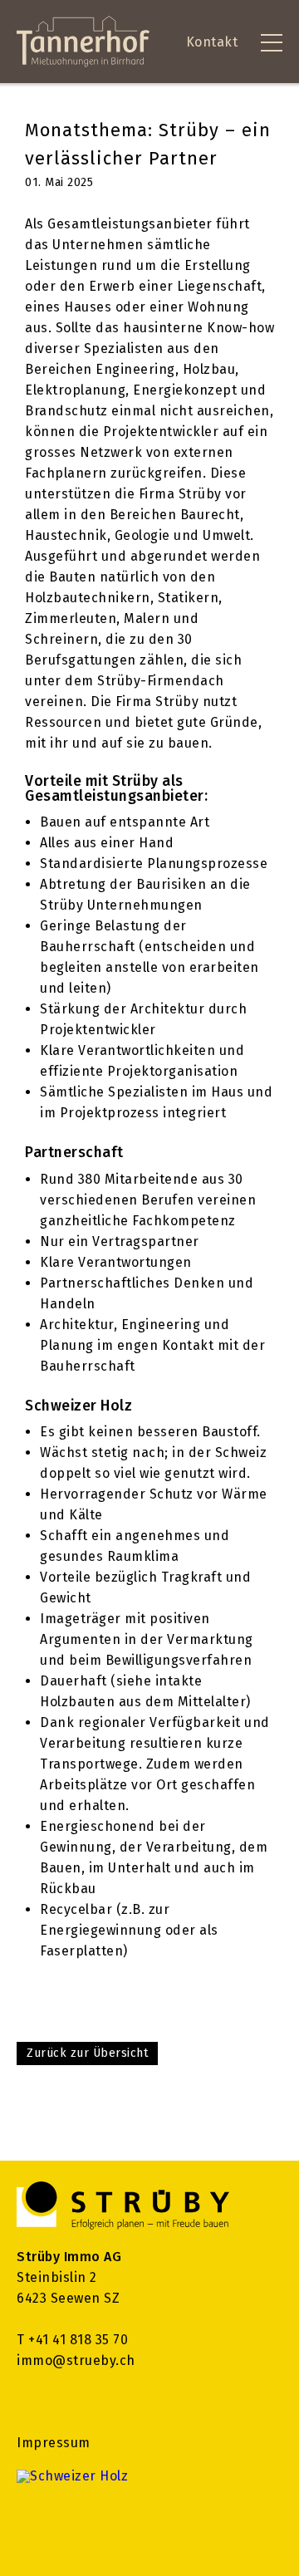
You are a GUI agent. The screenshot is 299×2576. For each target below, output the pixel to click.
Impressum (54, 2443)
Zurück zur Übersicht (87, 2053)
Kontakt (212, 42)
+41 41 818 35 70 (78, 2340)
